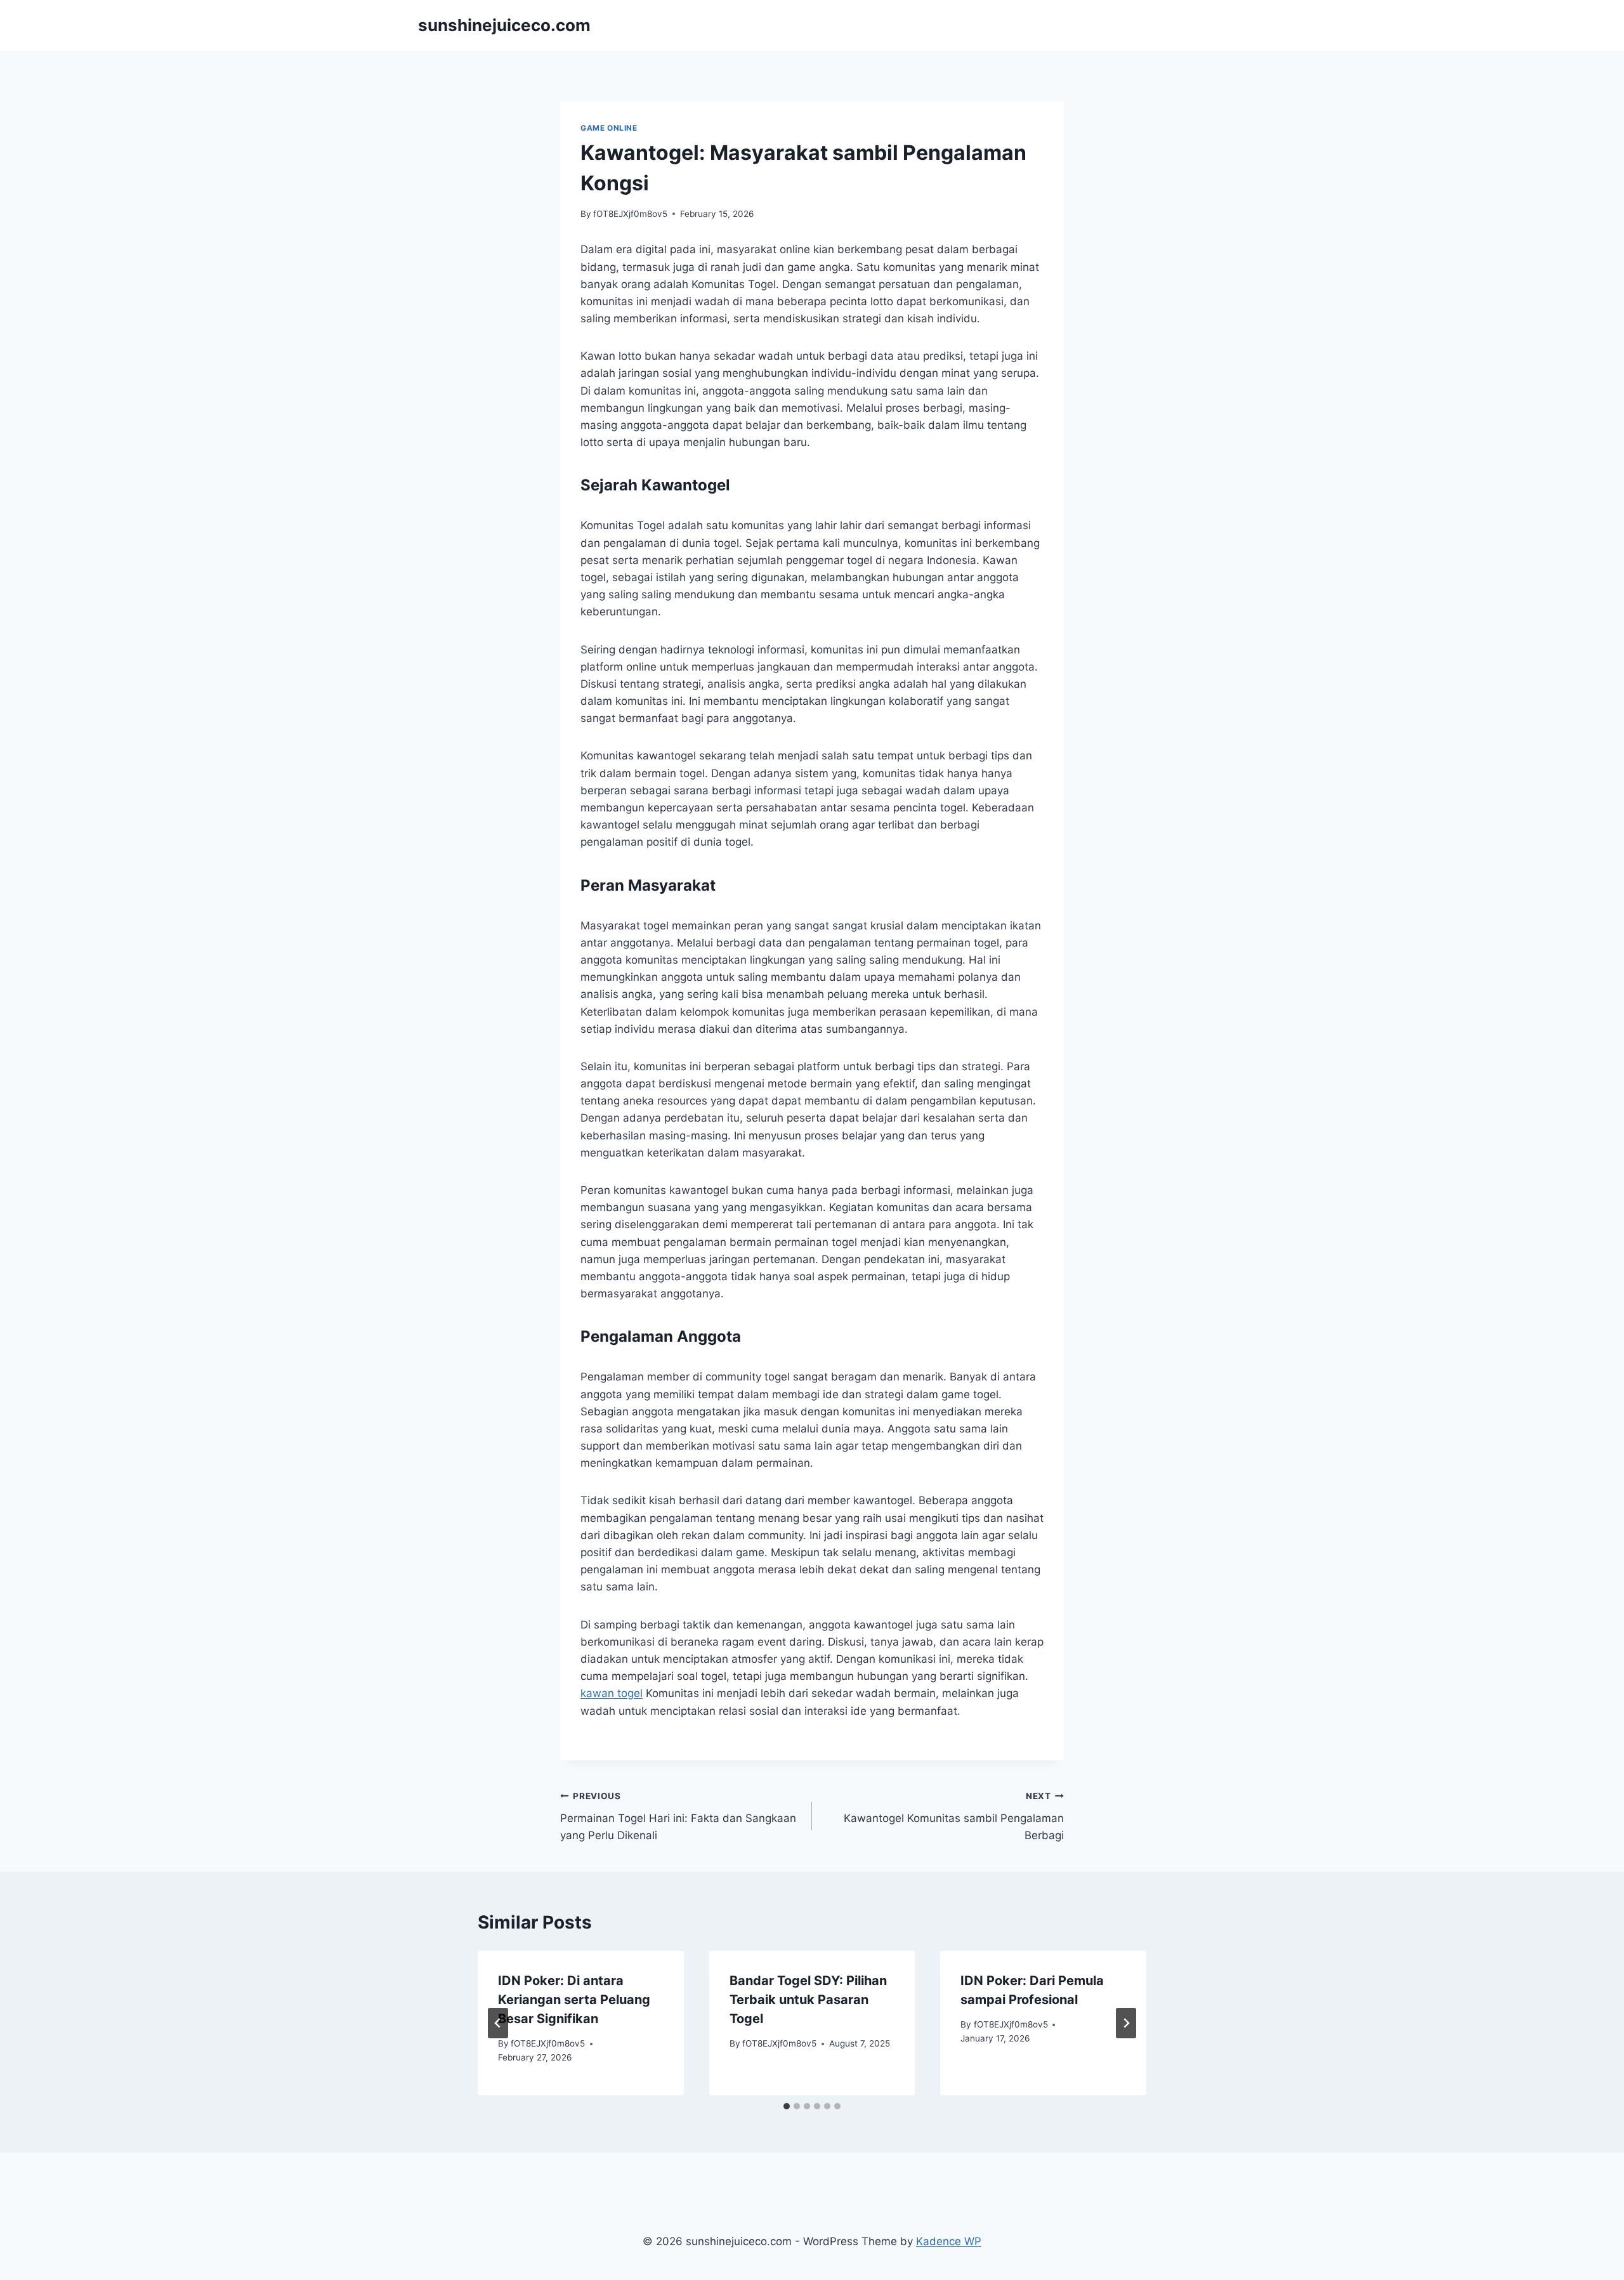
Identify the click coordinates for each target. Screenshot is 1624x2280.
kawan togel (612, 1693)
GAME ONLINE (609, 128)
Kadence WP (949, 2241)
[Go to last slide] (498, 2023)
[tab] (787, 2106)
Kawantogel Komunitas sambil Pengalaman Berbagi (954, 1816)
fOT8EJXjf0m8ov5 (630, 214)
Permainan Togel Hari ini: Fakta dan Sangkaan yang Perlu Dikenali (678, 1816)
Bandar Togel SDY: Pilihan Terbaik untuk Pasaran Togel (808, 2000)
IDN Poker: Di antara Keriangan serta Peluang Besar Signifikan (574, 2000)
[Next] (1126, 2023)
